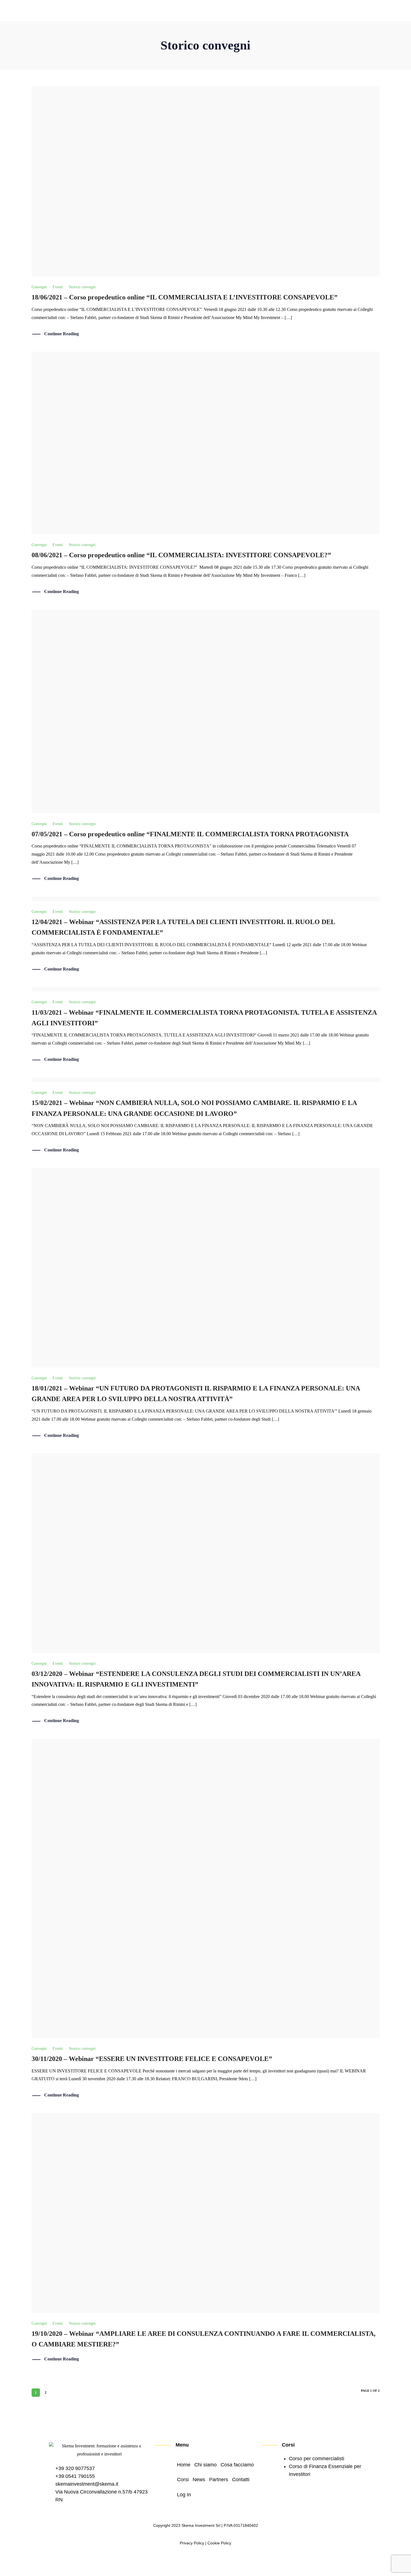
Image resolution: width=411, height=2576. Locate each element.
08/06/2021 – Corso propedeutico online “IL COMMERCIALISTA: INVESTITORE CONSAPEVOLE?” (181, 555)
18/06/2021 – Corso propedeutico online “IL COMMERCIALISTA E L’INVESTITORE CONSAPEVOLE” (185, 297)
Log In (358, 11)
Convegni (39, 287)
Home (168, 11)
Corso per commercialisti (316, 2459)
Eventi (58, 287)
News (282, 11)
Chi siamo (194, 11)
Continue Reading (62, 334)
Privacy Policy (192, 2543)
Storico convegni (82, 287)
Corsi (261, 11)
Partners (307, 11)
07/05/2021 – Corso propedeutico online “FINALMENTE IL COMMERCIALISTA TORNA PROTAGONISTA (190, 834)
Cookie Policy (219, 2543)
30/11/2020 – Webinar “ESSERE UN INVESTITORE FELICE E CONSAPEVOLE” (152, 2059)
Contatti (334, 11)
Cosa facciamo (230, 11)
